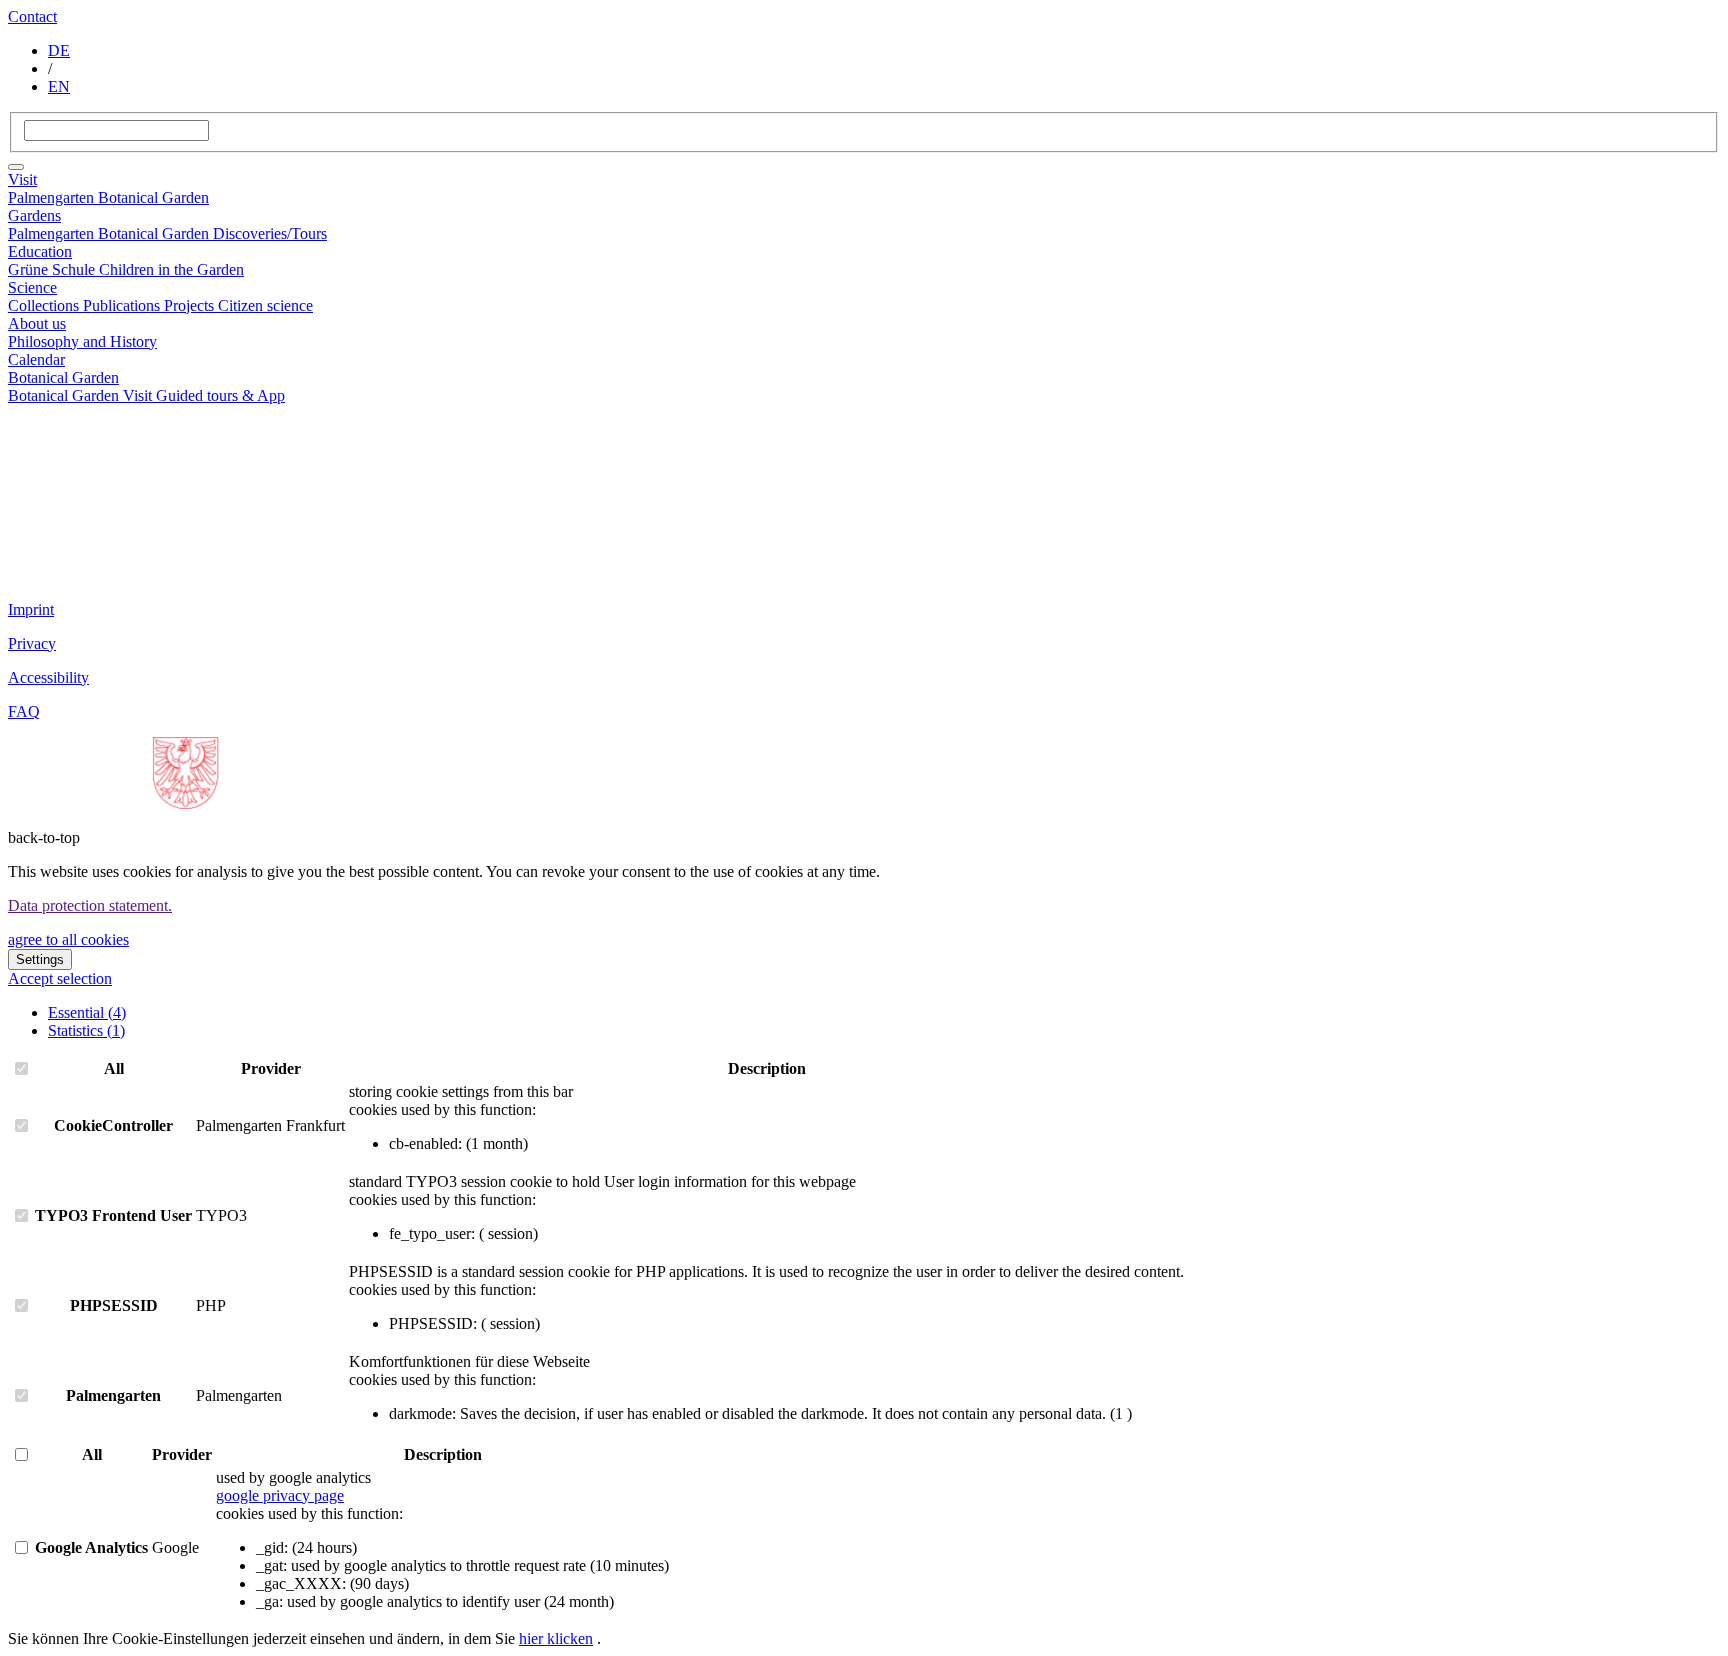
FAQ (24, 711)
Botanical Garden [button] (63, 377)
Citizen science (265, 305)
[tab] (87, 1012)
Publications (123, 305)
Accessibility (48, 677)
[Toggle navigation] (16, 167)
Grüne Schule (53, 269)
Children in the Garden (171, 269)
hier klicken (556, 1638)
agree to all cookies (68, 939)
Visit (139, 395)
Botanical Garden (153, 197)
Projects (191, 305)
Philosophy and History (82, 341)
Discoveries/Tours (270, 233)
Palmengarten (53, 197)
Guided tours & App (220, 395)
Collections (45, 305)
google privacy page (280, 1495)
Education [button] (40, 251)
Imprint (31, 609)
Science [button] (32, 287)
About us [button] (37, 323)
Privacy (32, 643)
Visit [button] (22, 179)
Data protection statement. (90, 905)
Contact (32, 16)
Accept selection (60, 978)
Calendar (36, 359)
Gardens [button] (34, 215)
